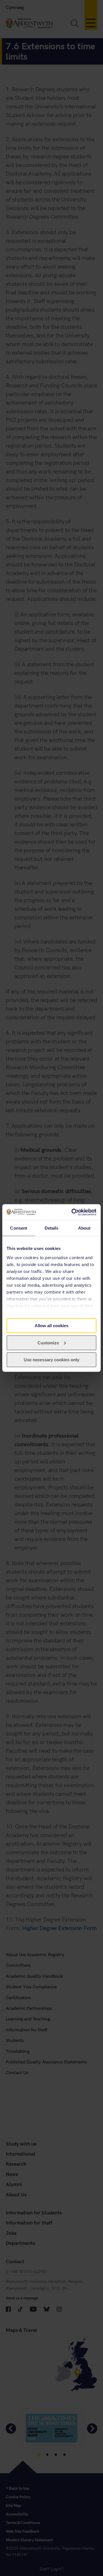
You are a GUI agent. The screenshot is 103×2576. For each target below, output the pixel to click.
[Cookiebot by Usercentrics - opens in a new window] (73, 1212)
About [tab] (84, 1228)
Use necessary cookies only (51, 1360)
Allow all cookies (51, 1326)
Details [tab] (52, 1228)
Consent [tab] (19, 1228)
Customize (48, 1343)
